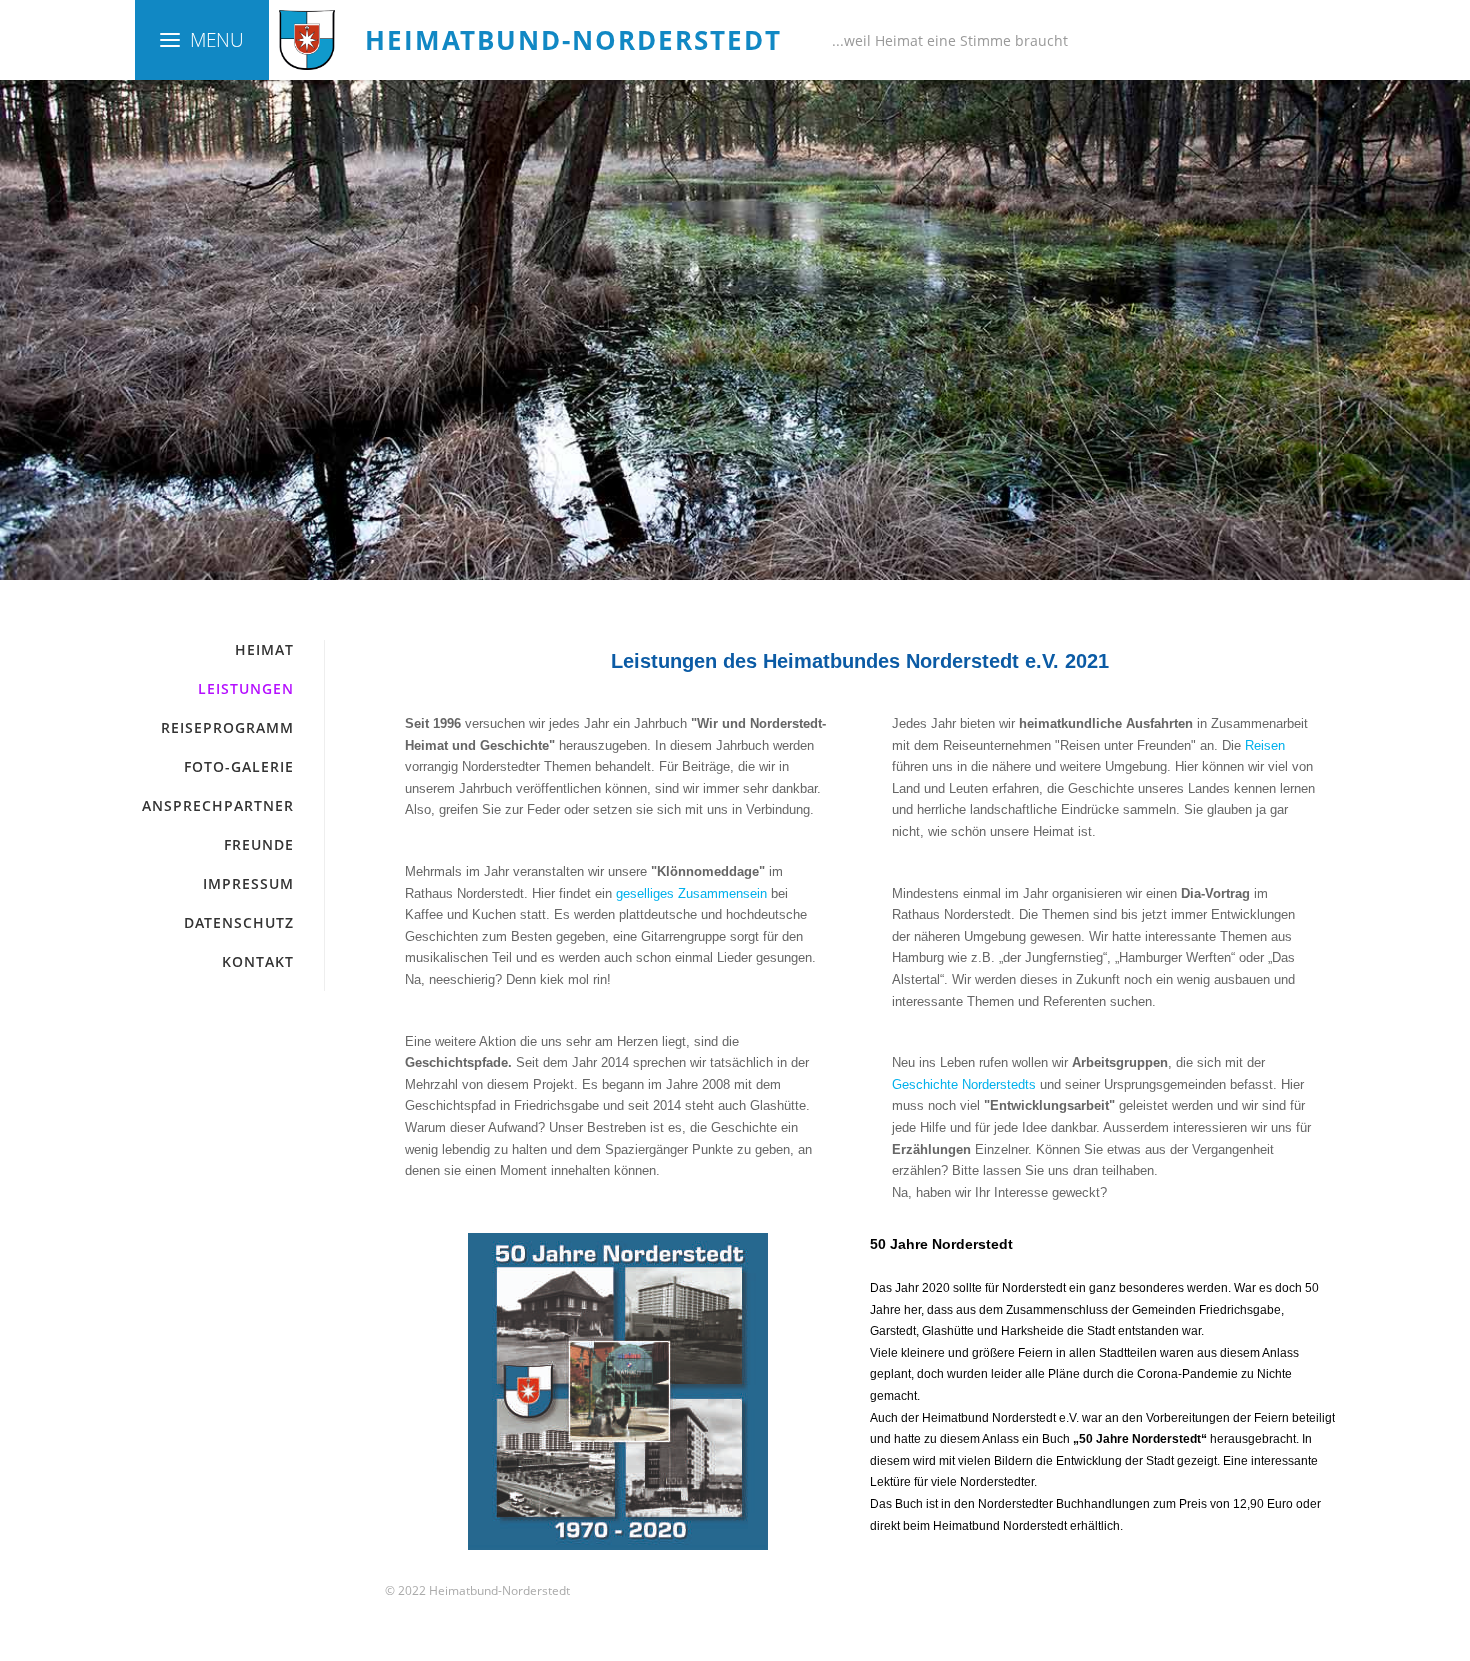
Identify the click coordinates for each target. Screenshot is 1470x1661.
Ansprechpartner (218, 805)
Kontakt (258, 961)
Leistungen (246, 688)
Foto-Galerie (239, 766)
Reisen (1265, 745)
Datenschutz (239, 922)
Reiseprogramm (227, 727)
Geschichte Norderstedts (964, 1084)
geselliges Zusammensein (691, 893)
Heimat (264, 649)
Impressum (248, 883)
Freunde (259, 844)
